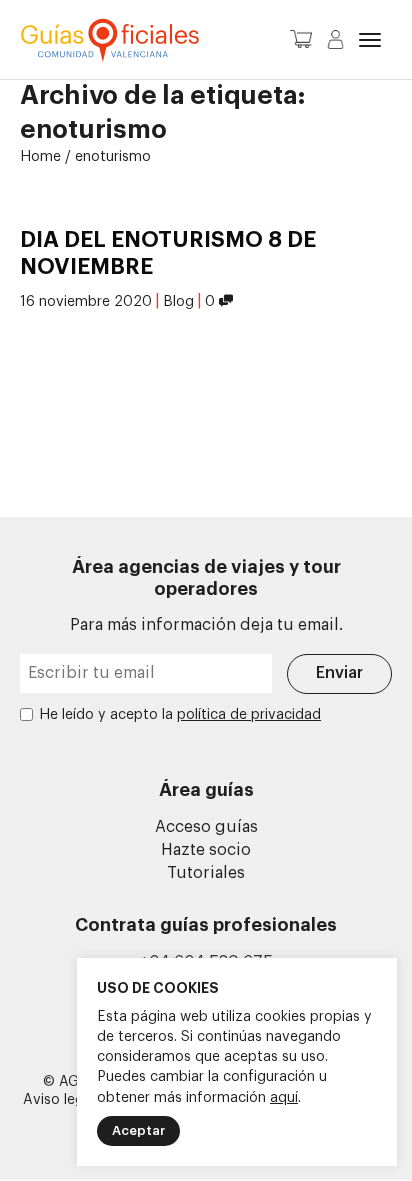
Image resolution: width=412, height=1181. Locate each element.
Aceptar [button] (138, 1130)
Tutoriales (206, 873)
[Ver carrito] (301, 45)
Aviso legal (59, 1100)
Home (40, 157)
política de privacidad (249, 715)
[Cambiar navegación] (370, 40)
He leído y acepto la (180, 715)
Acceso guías (206, 827)
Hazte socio (206, 850)
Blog (178, 302)
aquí (284, 1098)
